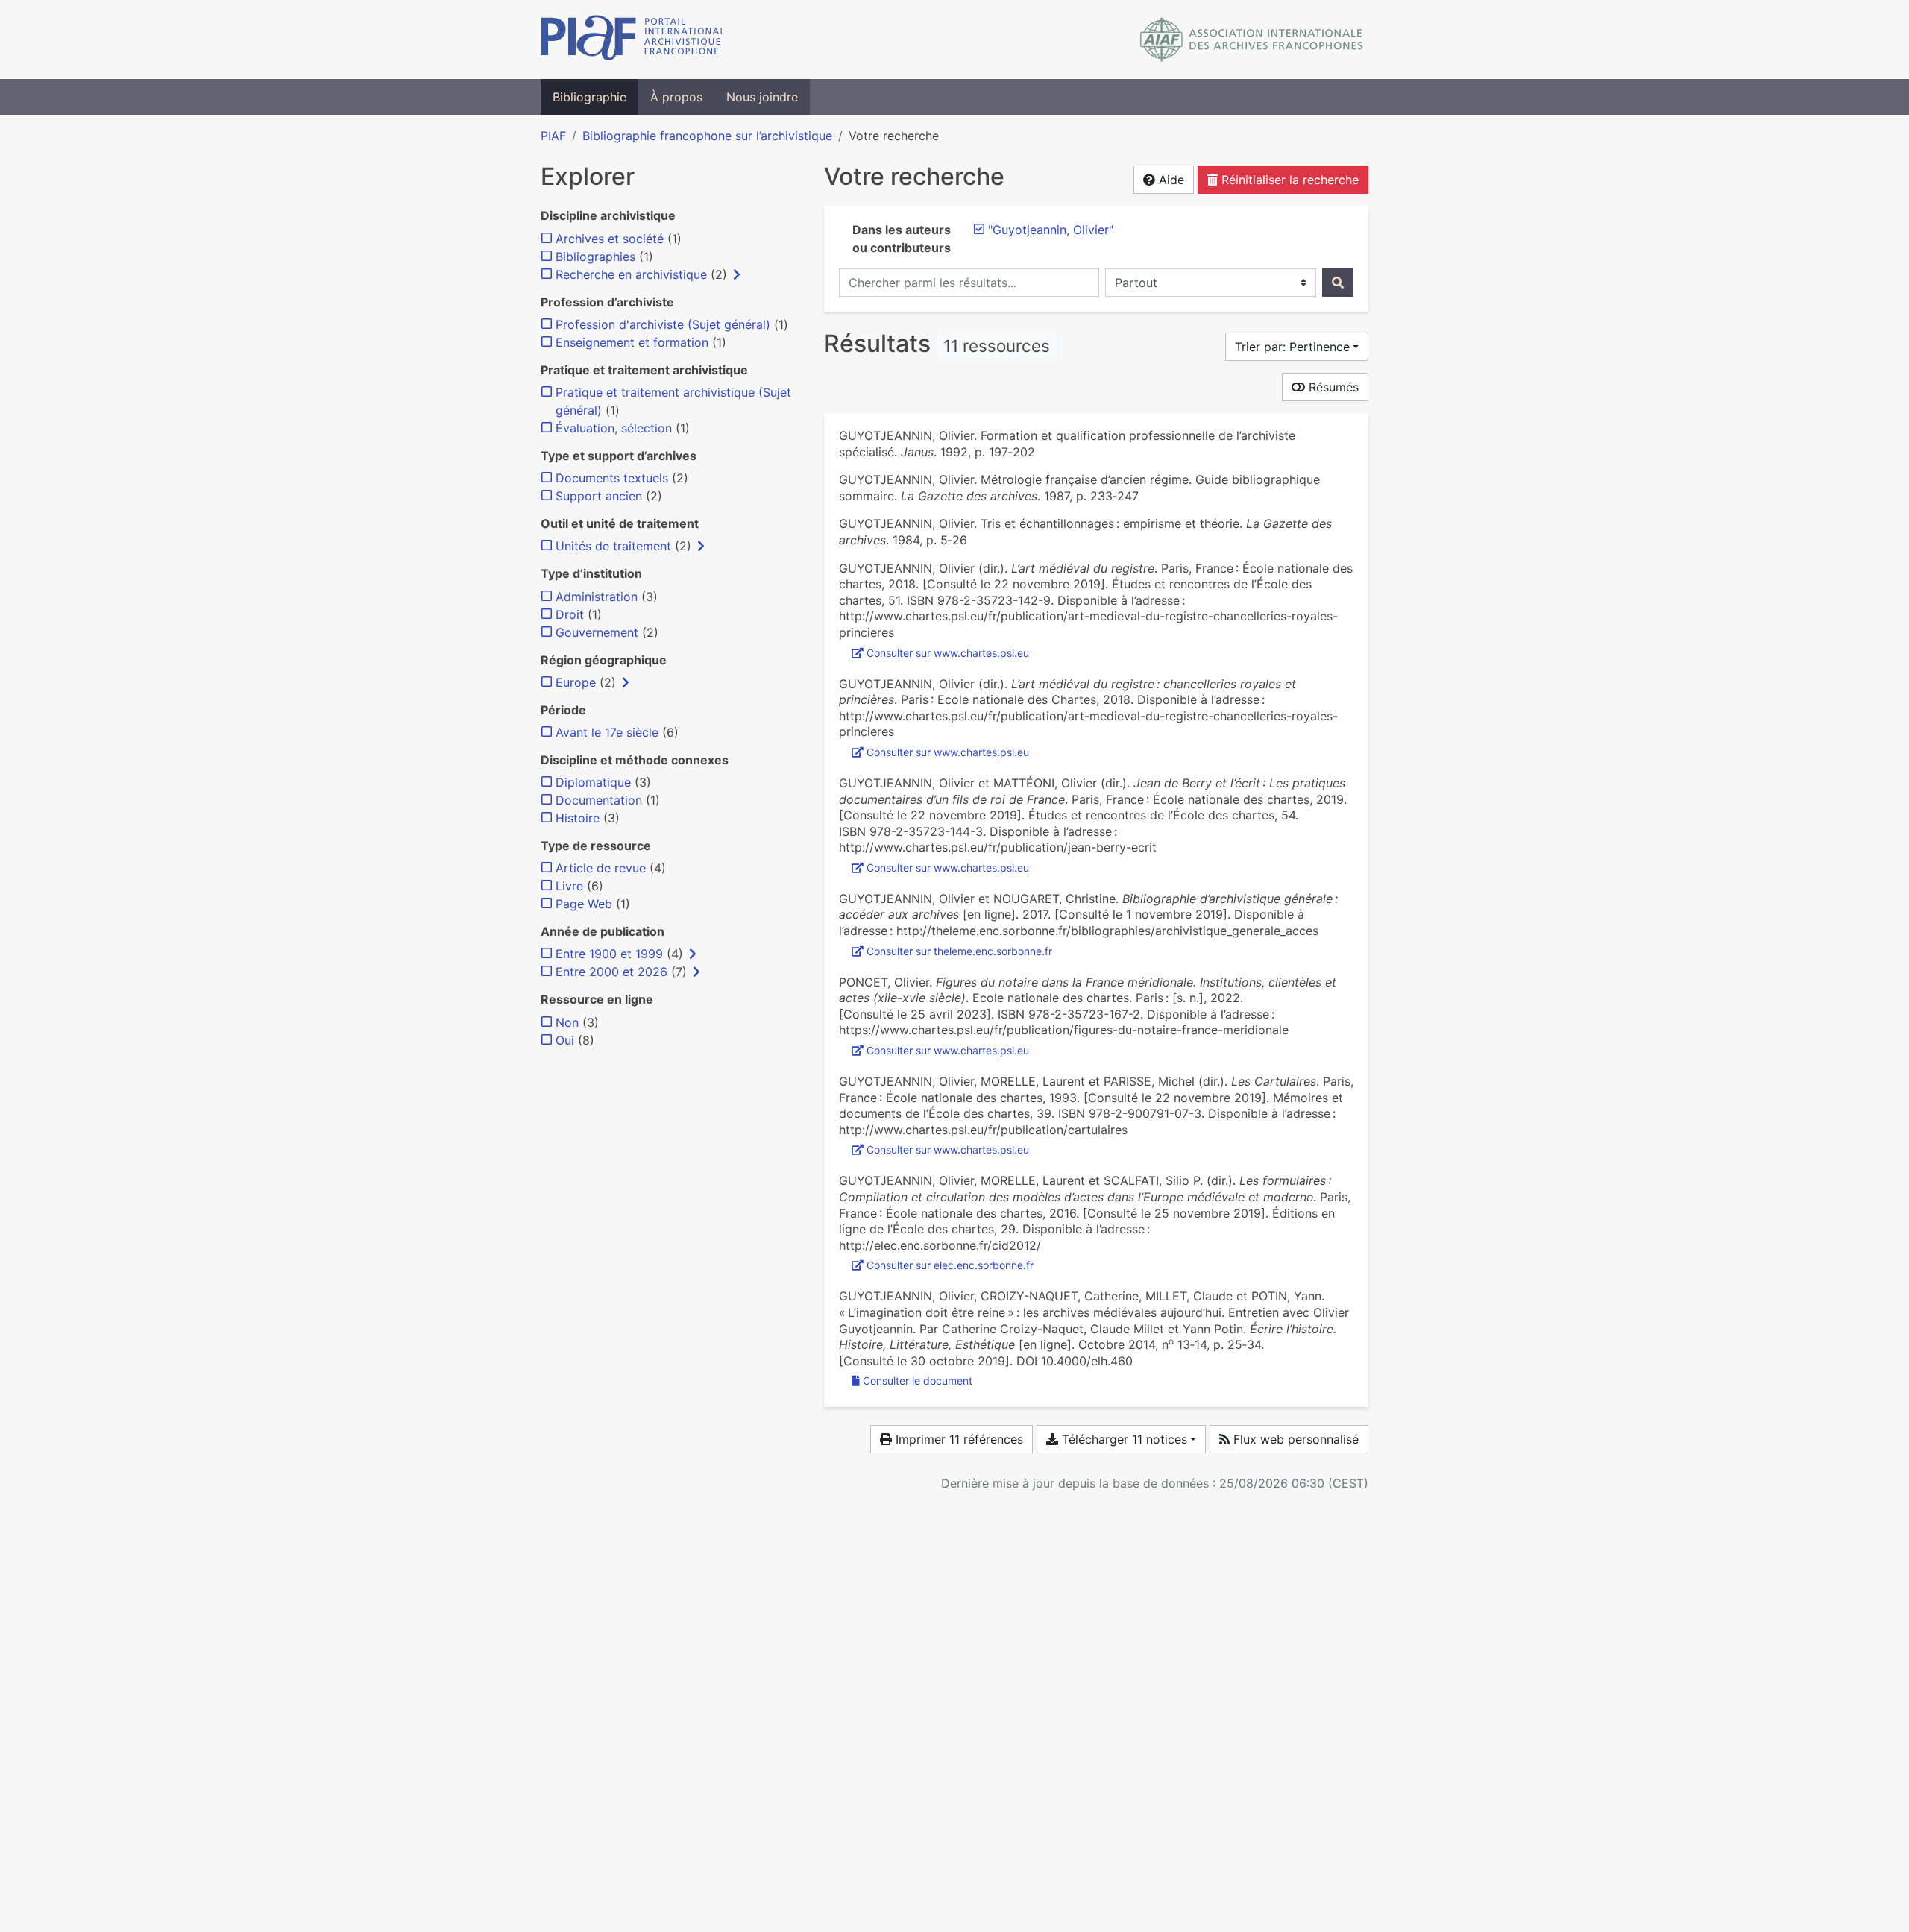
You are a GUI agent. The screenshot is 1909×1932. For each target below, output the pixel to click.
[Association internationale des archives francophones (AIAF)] (1252, 40)
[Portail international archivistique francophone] (633, 40)
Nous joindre (762, 97)
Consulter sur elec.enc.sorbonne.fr (950, 1265)
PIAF (553, 136)
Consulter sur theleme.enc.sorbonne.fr (959, 951)
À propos (676, 97)
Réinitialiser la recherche (1288, 180)
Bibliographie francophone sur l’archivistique (707, 136)
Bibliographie (589, 97)
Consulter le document (918, 1381)
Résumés (1332, 387)
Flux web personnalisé (1294, 1439)
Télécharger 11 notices (1123, 1439)
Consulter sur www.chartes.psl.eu (948, 653)
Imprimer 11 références (957, 1439)
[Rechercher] (1338, 283)
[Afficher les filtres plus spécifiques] (737, 274)
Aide (1170, 180)
